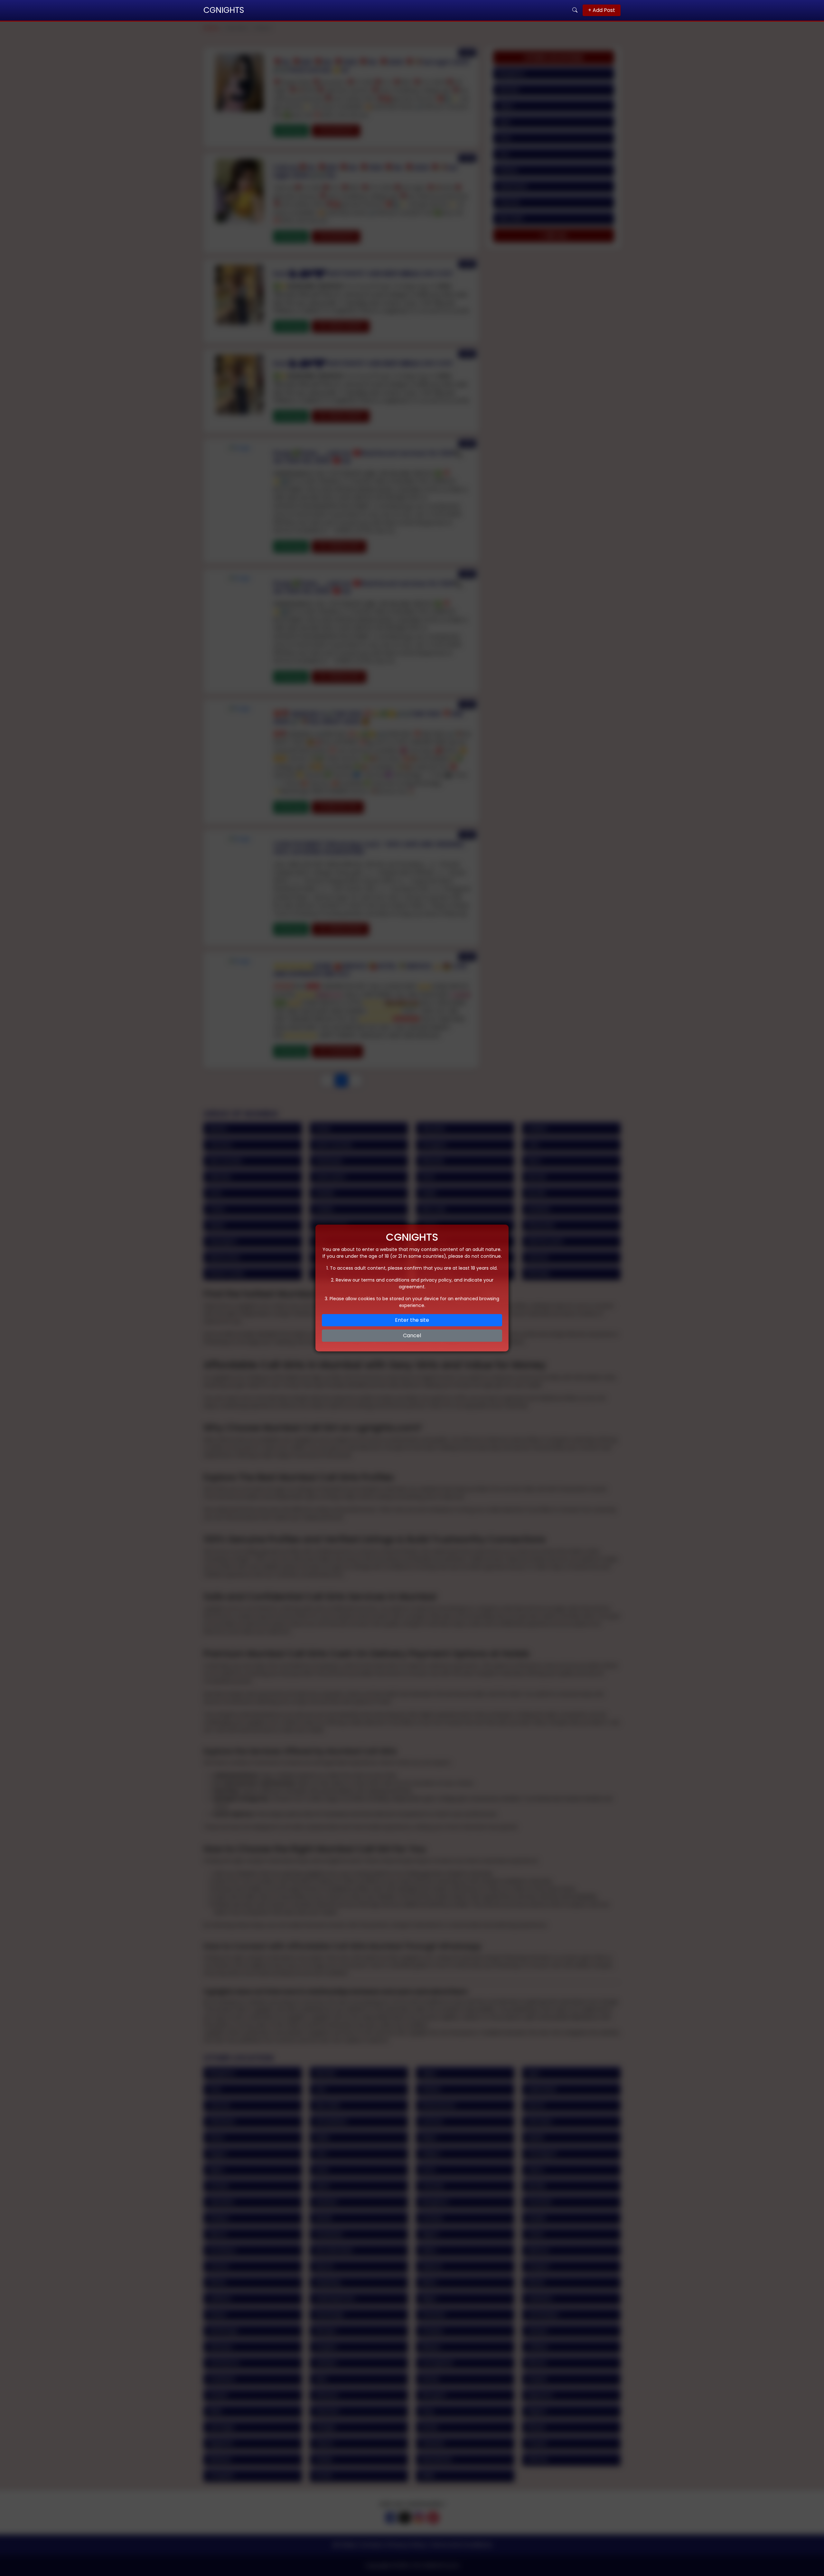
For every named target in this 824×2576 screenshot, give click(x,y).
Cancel (412, 1335)
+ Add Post (602, 10)
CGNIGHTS (224, 10)
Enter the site (412, 1320)
